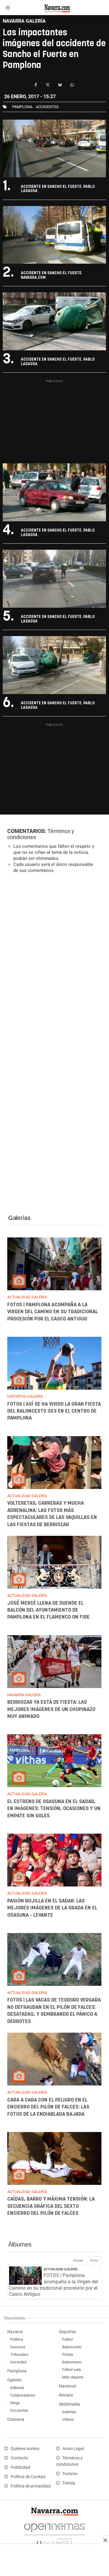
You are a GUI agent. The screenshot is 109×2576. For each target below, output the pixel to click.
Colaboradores (23, 2395)
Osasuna (16, 2419)
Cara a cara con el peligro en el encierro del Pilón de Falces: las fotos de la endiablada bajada (48, 2107)
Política (17, 2339)
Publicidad (20, 2467)
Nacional (67, 2386)
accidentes (47, 107)
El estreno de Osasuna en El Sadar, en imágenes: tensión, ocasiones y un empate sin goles (54, 1809)
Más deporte (73, 2377)
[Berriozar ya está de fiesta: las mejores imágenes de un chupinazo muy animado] (54, 1662)
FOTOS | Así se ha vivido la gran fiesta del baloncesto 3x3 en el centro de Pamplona (54, 1411)
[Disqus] (54, 961)
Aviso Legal (73, 2449)
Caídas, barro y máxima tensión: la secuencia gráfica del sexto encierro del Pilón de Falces (51, 2206)
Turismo (70, 2474)
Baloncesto (72, 2347)
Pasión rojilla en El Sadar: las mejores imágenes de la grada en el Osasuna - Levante (52, 1908)
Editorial (17, 2388)
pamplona (22, 107)
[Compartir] (36, 85)
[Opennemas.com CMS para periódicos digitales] (54, 2533)
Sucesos (18, 2347)
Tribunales (19, 2354)
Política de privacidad (31, 2486)
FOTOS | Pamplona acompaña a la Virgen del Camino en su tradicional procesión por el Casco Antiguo (53, 1312)
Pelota (68, 2354)
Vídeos (68, 2419)
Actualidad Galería (61, 2269)
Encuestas (19, 2410)
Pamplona (17, 2371)
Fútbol (67, 2339)
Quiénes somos (25, 2449)
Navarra (15, 2332)
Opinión (15, 2380)
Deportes (68, 2332)
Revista (66, 2395)
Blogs (15, 2403)
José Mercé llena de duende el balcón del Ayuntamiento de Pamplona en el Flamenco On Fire (48, 1610)
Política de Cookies (28, 2477)
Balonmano (72, 2362)
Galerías (19, 1218)
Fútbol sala (71, 2370)
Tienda (69, 2483)
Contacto (19, 2458)
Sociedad (18, 2362)
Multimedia (69, 2404)
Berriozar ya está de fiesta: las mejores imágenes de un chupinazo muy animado (51, 1710)
